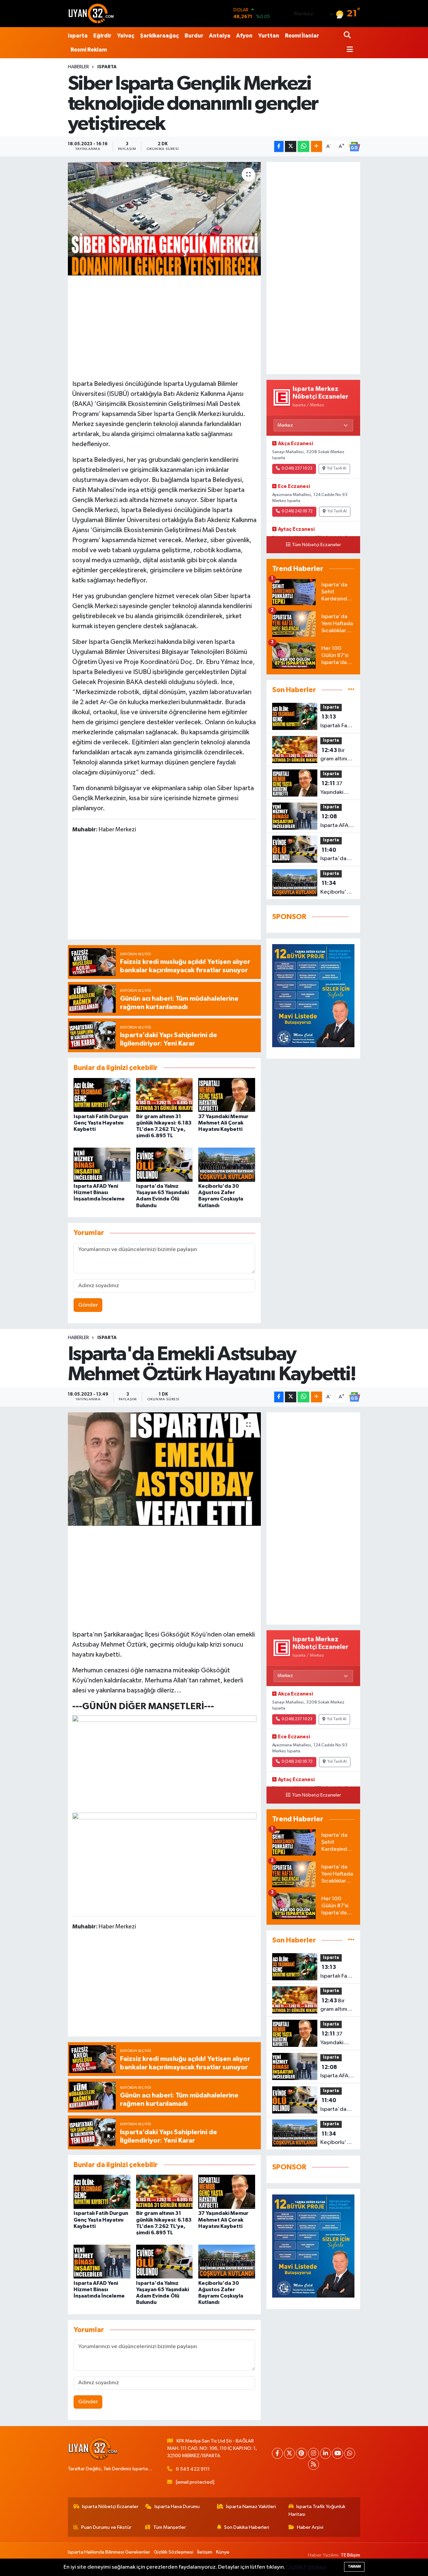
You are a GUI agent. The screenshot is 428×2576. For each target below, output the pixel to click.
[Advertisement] (173, 326)
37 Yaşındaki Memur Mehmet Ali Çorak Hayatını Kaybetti (223, 1123)
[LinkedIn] (326, 2453)
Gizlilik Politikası (306, 2567)
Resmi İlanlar (302, 36)
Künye (223, 2552)
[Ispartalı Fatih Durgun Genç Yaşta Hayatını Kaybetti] (102, 1095)
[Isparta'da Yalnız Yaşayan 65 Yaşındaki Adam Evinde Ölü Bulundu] (165, 1165)
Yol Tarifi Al (337, 469)
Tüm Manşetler (170, 2527)
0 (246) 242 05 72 (297, 511)
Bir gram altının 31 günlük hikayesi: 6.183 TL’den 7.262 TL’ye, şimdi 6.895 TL (336, 755)
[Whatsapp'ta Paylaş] (303, 146)
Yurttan (269, 36)
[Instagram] (313, 2453)
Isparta (78, 36)
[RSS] (313, 2464)
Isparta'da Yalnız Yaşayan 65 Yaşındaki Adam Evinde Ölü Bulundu (337, 855)
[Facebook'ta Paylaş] (279, 146)
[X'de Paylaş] (291, 146)
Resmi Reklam (89, 50)
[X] (289, 2453)
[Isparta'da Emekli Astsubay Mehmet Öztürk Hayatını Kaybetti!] (164, 1469)
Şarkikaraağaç (159, 36)
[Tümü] (351, 690)
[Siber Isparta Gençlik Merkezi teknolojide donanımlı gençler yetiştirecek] (164, 219)
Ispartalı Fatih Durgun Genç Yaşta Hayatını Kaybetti (101, 1123)
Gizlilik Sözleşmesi (174, 2552)
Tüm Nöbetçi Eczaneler (316, 545)
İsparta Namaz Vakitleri (251, 2507)
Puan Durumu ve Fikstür (106, 2527)
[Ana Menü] (348, 50)
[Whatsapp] (350, 2453)
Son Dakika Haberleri (247, 2527)
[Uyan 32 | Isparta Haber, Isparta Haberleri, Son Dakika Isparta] (91, 13)
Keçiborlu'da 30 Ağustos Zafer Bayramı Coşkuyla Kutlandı (337, 888)
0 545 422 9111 (193, 2469)
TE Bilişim (350, 2555)
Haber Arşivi (310, 2527)
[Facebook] (277, 2453)
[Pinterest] (301, 2453)
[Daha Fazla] (316, 146)
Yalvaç (126, 36)
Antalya (220, 36)
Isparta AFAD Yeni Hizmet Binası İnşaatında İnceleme (99, 1192)
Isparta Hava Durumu (177, 2507)
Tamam (354, 2566)
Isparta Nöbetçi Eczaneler (110, 2507)
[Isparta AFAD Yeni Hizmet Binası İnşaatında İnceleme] (102, 1165)
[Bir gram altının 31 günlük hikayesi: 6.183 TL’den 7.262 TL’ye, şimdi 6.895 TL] (165, 1095)
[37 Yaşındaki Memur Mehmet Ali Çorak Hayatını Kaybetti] (227, 1095)
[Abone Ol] (354, 147)
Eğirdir (102, 36)
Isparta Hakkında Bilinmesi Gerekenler (109, 2552)
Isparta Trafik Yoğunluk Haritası (317, 2510)
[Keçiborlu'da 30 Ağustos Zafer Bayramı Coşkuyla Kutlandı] (227, 1165)
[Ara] (348, 36)
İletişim (205, 2552)
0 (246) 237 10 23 (297, 469)
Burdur (194, 36)
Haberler (78, 67)
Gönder (88, 1305)
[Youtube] (338, 2453)
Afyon (244, 36)
